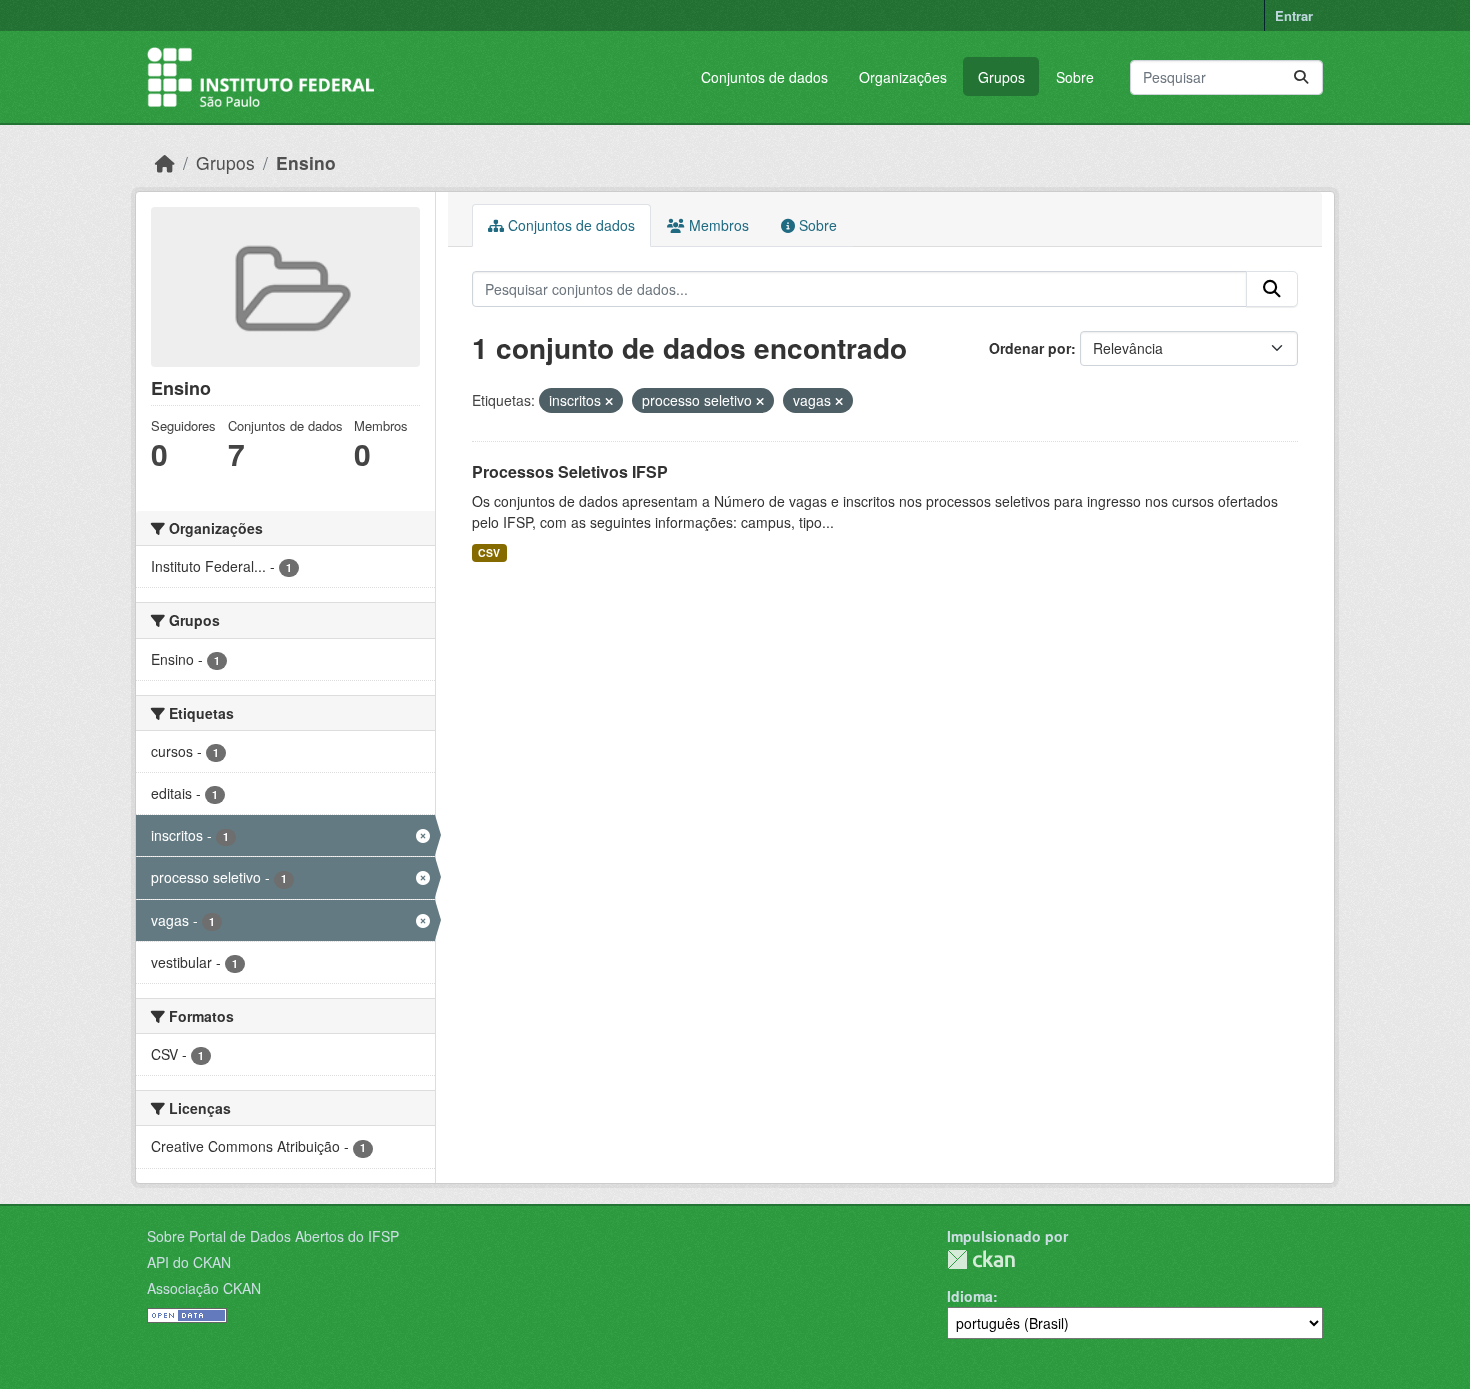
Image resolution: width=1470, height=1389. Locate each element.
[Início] (165, 162)
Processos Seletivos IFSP (570, 471)
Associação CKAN (204, 1288)
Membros (717, 225)
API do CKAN (189, 1262)
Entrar (1294, 15)
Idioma (970, 1296)
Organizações (903, 77)
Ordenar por (1030, 348)
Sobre (1075, 77)
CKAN (981, 1259)
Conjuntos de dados (764, 77)
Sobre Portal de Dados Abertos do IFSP (273, 1236)
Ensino (306, 162)
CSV (489, 552)
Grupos (1001, 77)
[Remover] (609, 401)
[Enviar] (1301, 77)
